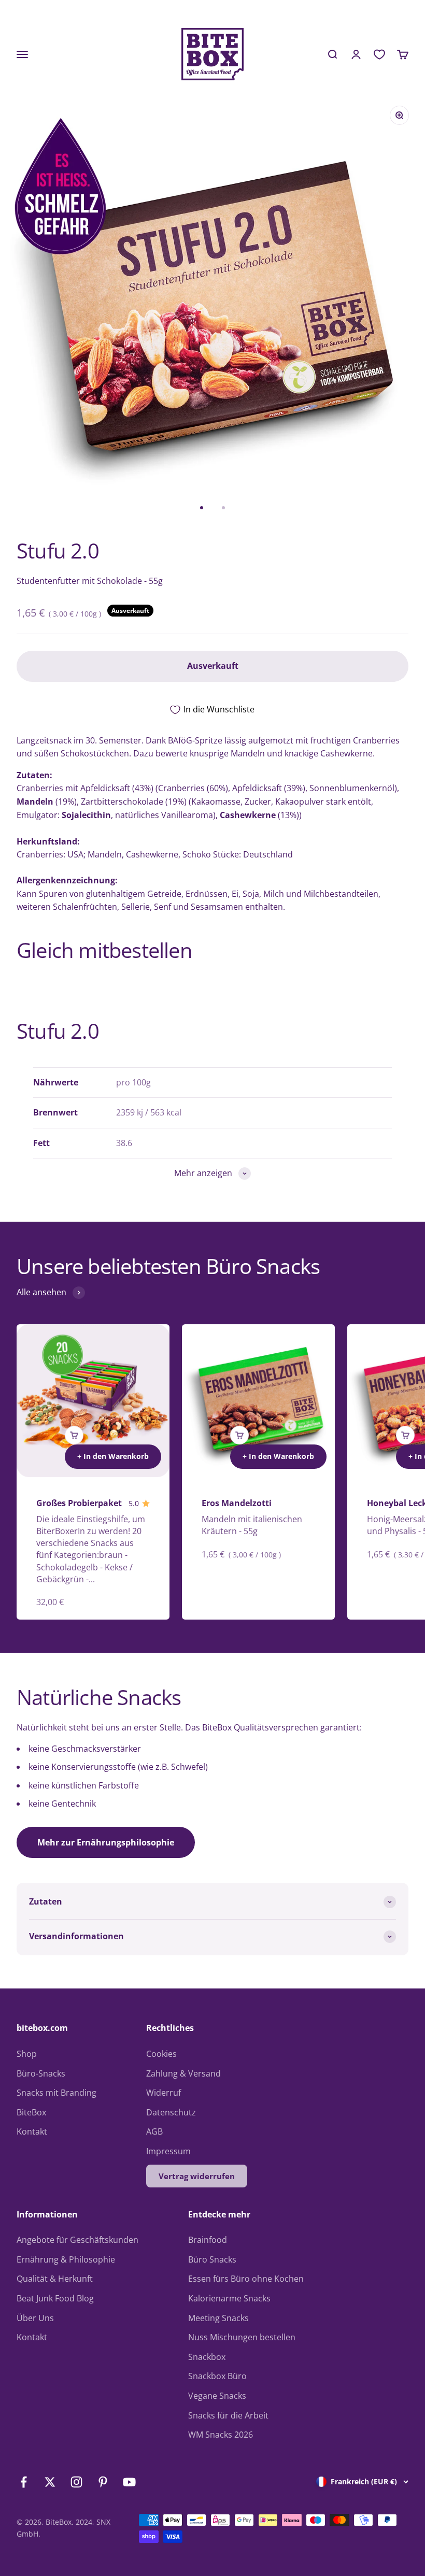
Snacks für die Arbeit (228, 2415)
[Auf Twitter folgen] (50, 2482)
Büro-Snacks (41, 2073)
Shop (27, 2054)
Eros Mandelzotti (237, 1503)
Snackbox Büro (217, 2376)
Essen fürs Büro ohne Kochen (246, 2279)
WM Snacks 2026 (221, 2435)
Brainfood (208, 2240)
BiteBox (31, 2112)
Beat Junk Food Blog (55, 2298)
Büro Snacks (212, 2259)
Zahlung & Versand (183, 2073)
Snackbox (207, 2357)
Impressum (168, 2151)
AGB (154, 2131)
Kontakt (32, 2131)
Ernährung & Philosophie (66, 2259)
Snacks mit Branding (56, 2093)
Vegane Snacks (217, 2396)
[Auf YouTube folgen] (129, 2482)
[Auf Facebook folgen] (24, 2482)
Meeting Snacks (218, 2318)
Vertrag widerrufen (197, 2176)
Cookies (161, 2054)
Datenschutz (171, 2112)
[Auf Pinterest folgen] (103, 2482)
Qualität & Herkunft (55, 2279)
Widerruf (164, 2093)
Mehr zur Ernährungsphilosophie (106, 1842)
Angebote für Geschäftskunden (77, 2240)
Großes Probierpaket (79, 1503)
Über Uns (35, 2318)
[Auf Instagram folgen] (76, 2482)
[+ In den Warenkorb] (74, 1435)
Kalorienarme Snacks (229, 2298)
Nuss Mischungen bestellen (242, 2337)
